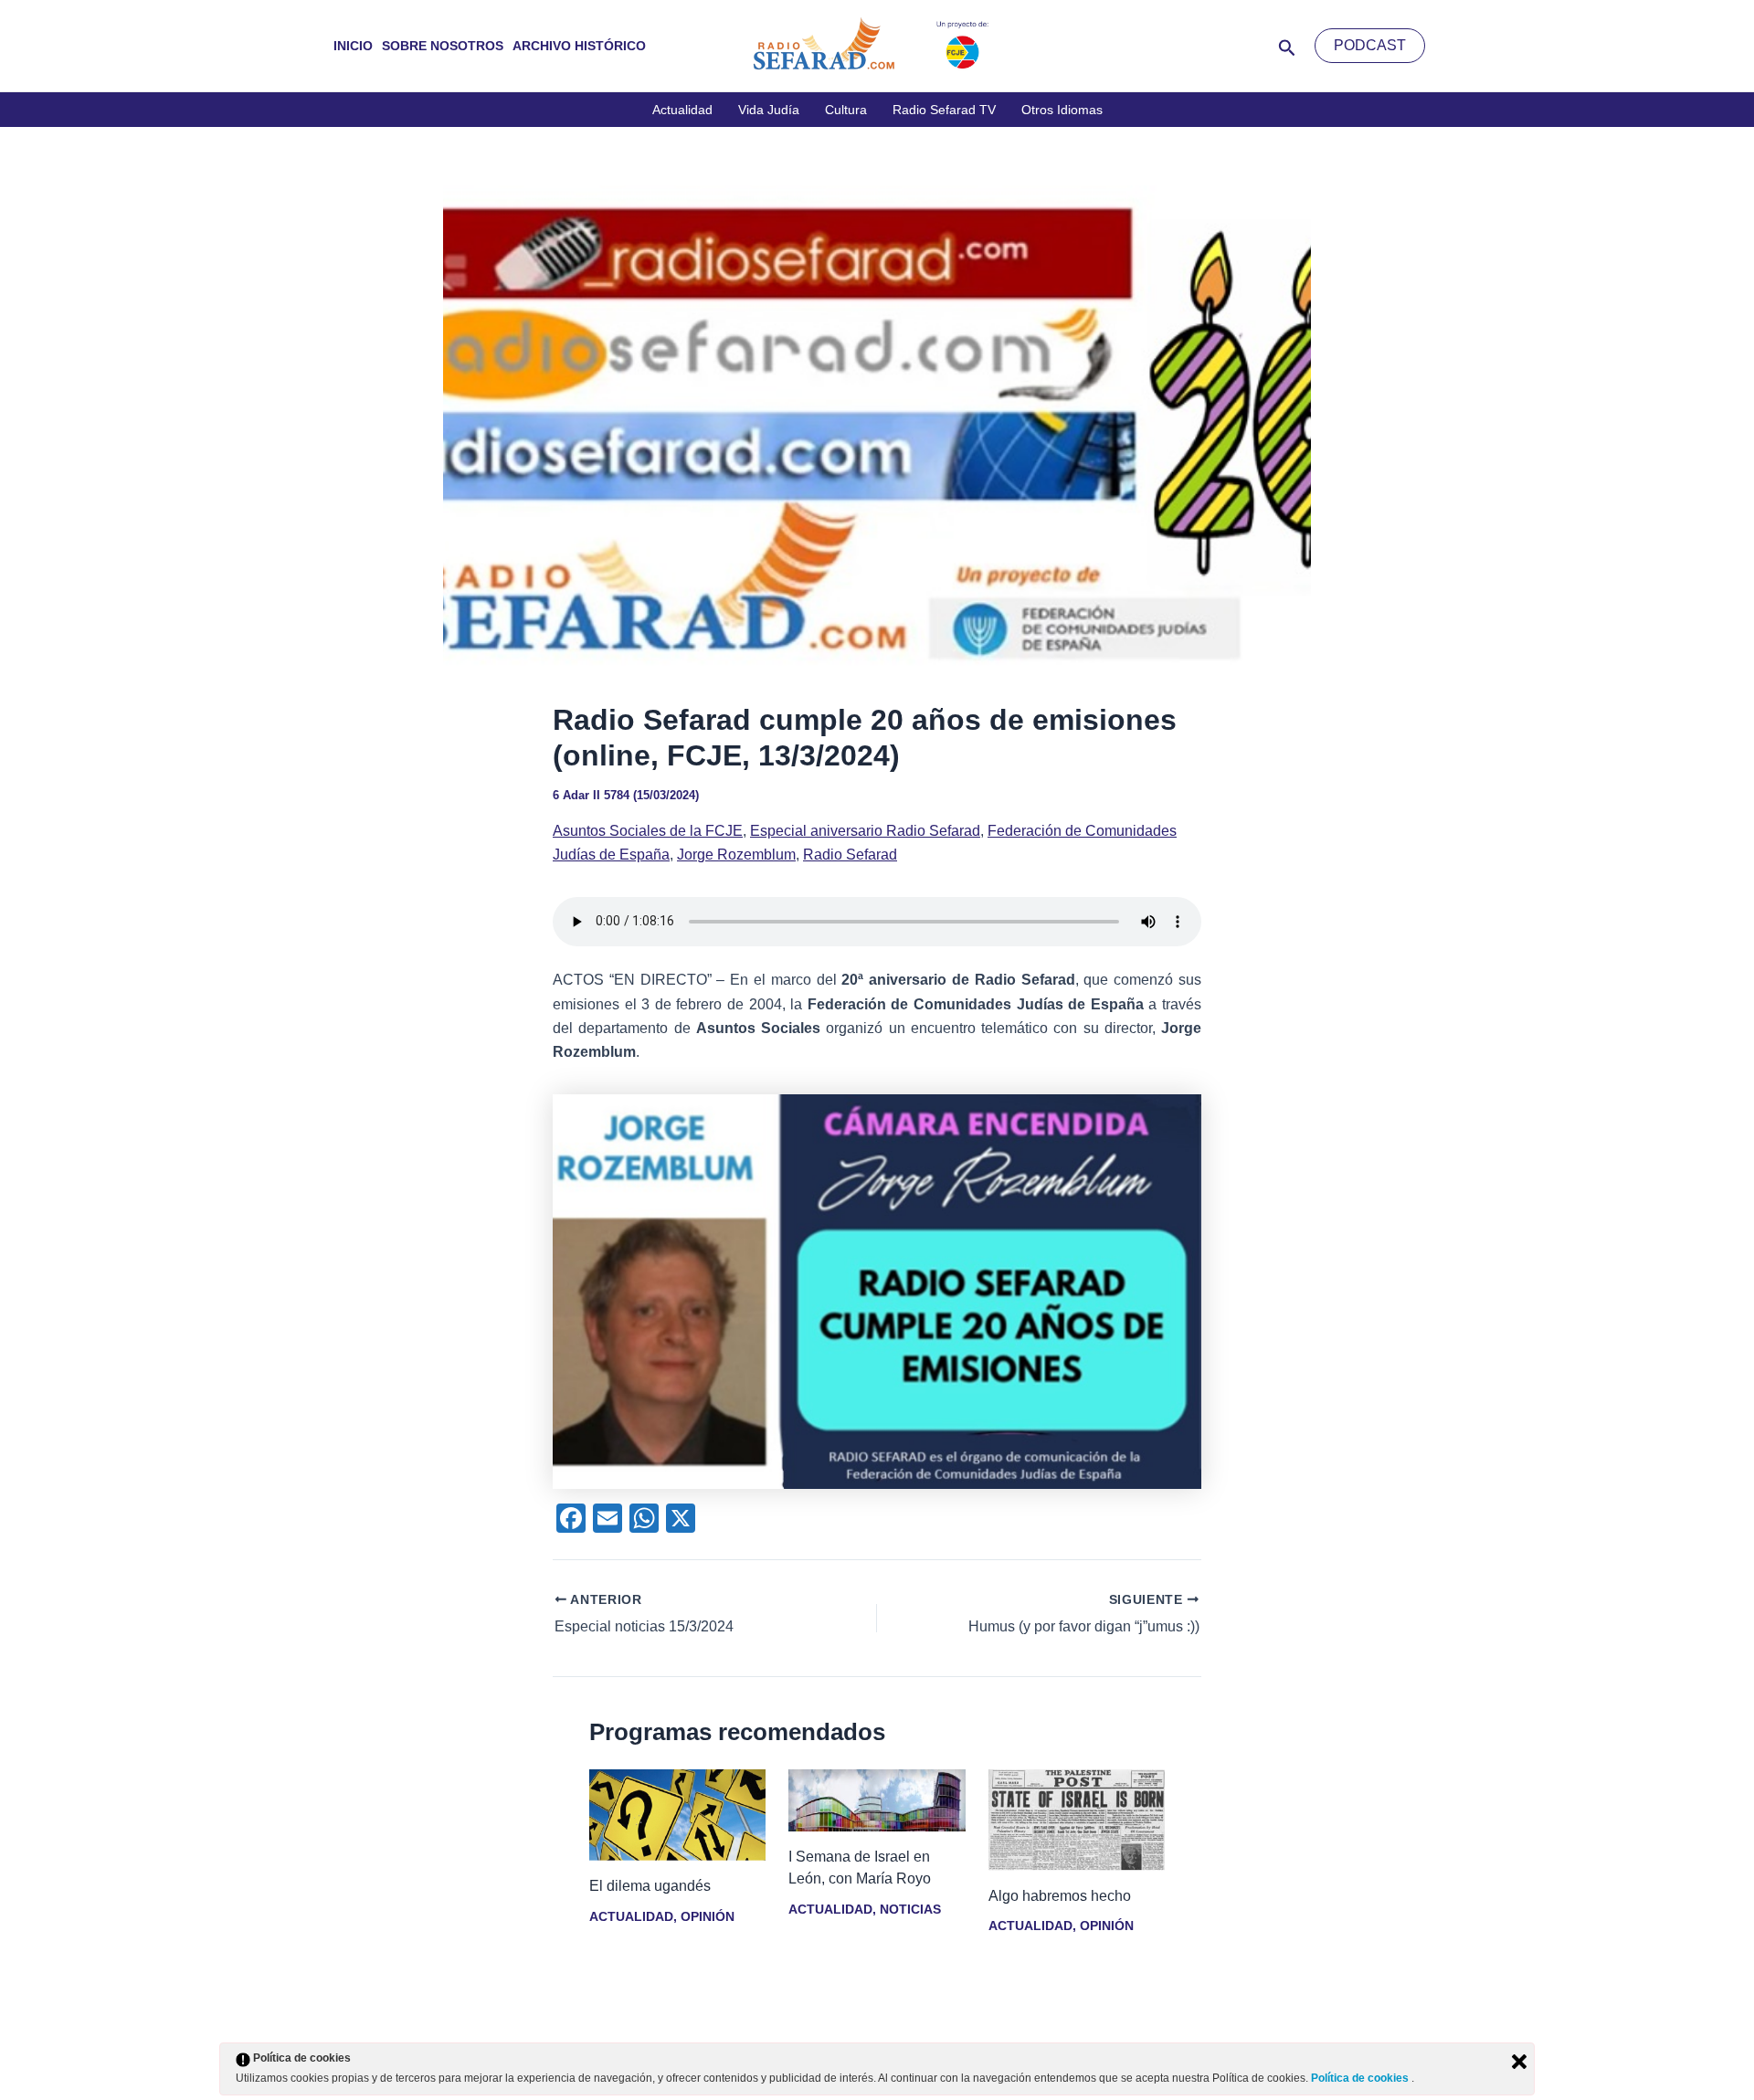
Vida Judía (769, 110)
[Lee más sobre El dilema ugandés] (677, 1814)
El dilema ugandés (650, 1886)
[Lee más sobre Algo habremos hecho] (1077, 1819)
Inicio (353, 46)
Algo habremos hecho (1060, 1896)
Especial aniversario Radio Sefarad (865, 831)
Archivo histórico (579, 46)
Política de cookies (1361, 2078)
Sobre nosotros (443, 46)
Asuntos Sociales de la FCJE (648, 831)
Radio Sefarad (850, 855)
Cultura (846, 110)
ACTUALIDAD (631, 1916)
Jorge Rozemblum (736, 855)
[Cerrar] (1519, 2062)
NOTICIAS (910, 1909)
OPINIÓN (708, 1916)
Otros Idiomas (1062, 110)
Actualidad (682, 110)
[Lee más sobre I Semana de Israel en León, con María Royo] (877, 1800)
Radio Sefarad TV (944, 110)
